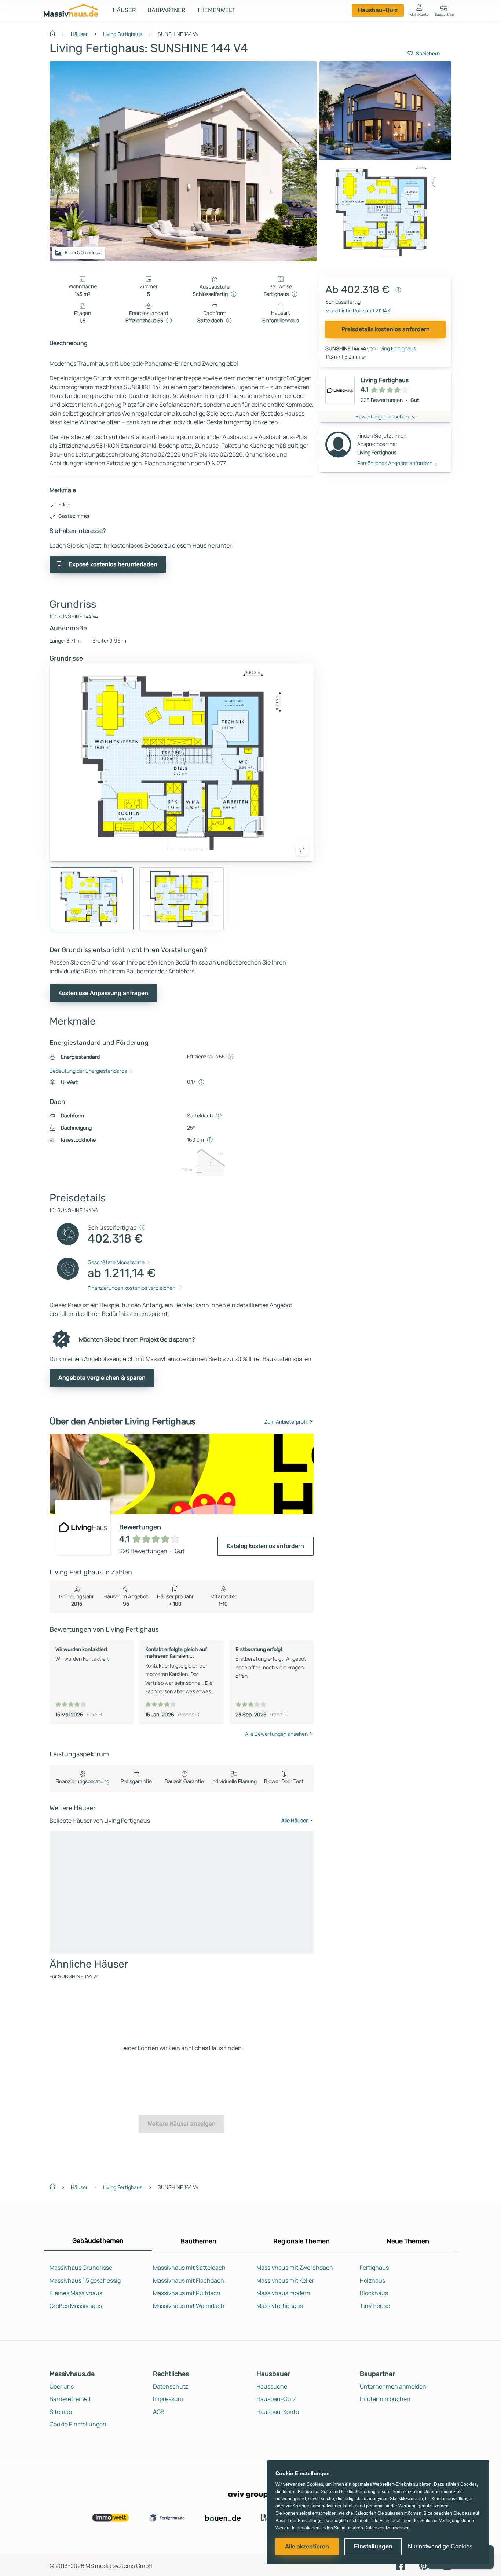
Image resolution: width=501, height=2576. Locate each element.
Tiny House (375, 2306)
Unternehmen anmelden (393, 2386)
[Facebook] (400, 2565)
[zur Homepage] (55, 33)
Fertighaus (374, 2268)
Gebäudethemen (98, 2241)
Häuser (124, 10)
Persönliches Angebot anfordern (395, 463)
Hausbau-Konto (278, 2412)
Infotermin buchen (385, 2399)
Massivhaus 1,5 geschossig (85, 2280)
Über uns (62, 2386)
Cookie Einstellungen (78, 2424)
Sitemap (61, 2412)
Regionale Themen (301, 2241)
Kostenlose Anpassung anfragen (103, 993)
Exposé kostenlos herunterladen (113, 564)
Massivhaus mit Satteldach (189, 2268)
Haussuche (272, 2386)
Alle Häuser (295, 1820)
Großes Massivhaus (76, 2306)
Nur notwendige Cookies (440, 2546)
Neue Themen (408, 2241)
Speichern (428, 53)
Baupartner (166, 10)
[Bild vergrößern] (302, 850)
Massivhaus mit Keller (285, 2280)
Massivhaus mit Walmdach (189, 2306)
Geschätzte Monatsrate (116, 1262)
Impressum (168, 2399)
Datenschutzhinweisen (387, 2528)
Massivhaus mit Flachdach (189, 2280)
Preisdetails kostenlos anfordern (386, 329)
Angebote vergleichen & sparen (102, 1378)
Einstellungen (373, 2546)
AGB (159, 2412)
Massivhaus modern (283, 2293)
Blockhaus (374, 2293)
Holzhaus (372, 2280)
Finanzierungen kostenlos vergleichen (131, 1288)
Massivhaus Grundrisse (81, 2268)
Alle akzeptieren (307, 2546)
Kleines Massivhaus (76, 2293)
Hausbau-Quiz (378, 10)
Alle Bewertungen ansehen (276, 1734)
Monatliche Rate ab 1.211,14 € (358, 310)
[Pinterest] (424, 2565)
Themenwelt (216, 10)
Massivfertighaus (280, 2306)
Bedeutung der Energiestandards (88, 1071)
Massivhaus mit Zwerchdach (295, 2268)
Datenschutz (171, 2386)
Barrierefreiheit (70, 2399)
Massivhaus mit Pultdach (187, 2293)
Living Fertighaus (123, 34)
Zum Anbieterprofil (286, 1422)
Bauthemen (198, 2241)
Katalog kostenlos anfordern (265, 1546)
